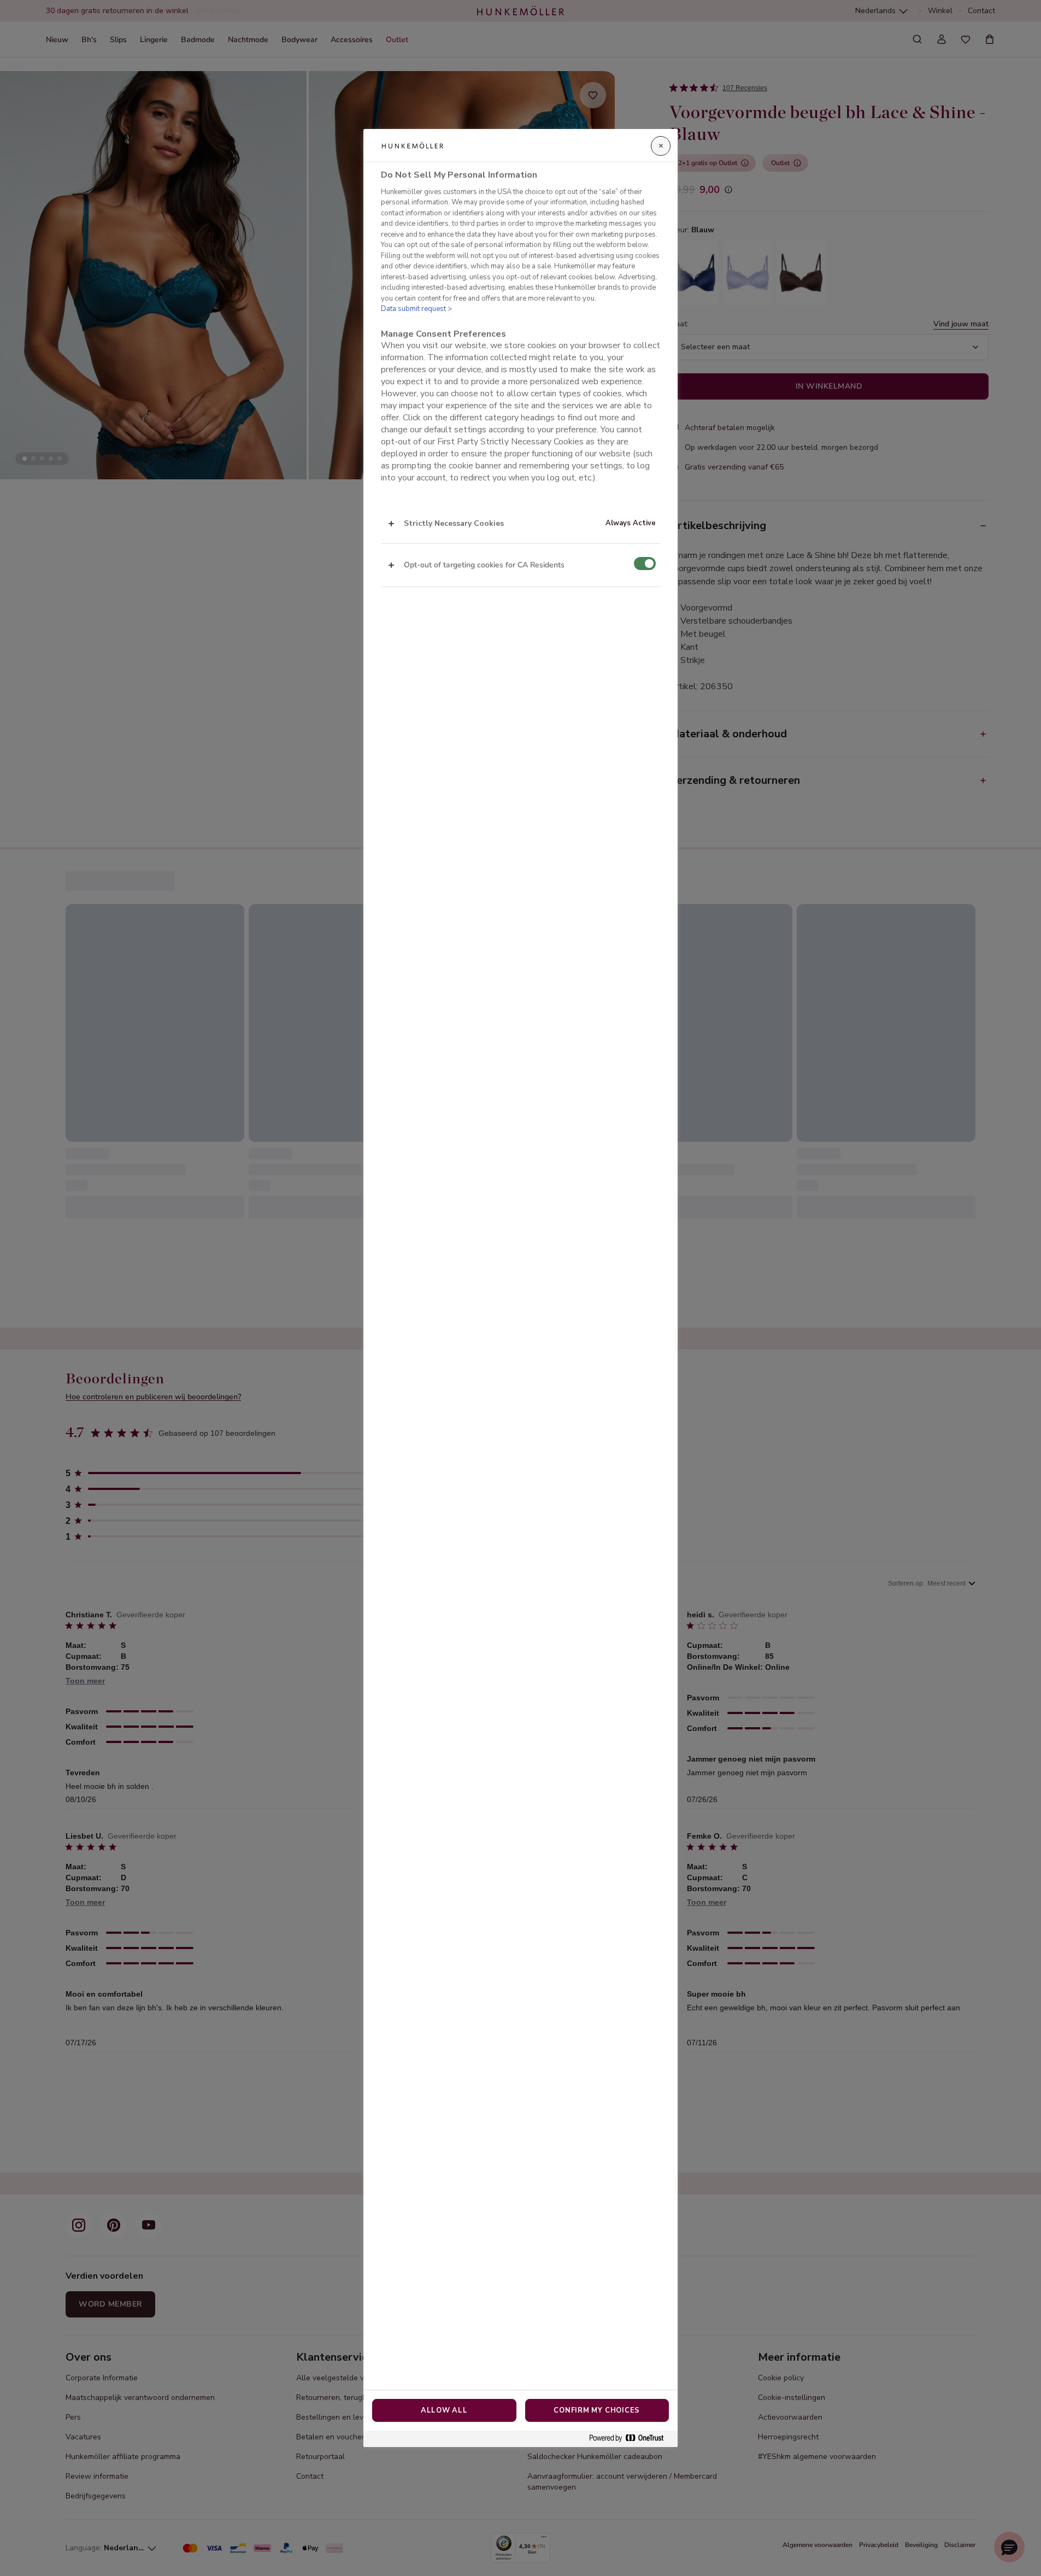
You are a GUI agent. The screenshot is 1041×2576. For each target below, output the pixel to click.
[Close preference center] (661, 146)
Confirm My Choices (597, 2410)
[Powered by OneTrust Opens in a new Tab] (631, 2439)
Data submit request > (416, 309)
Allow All (444, 2410)
